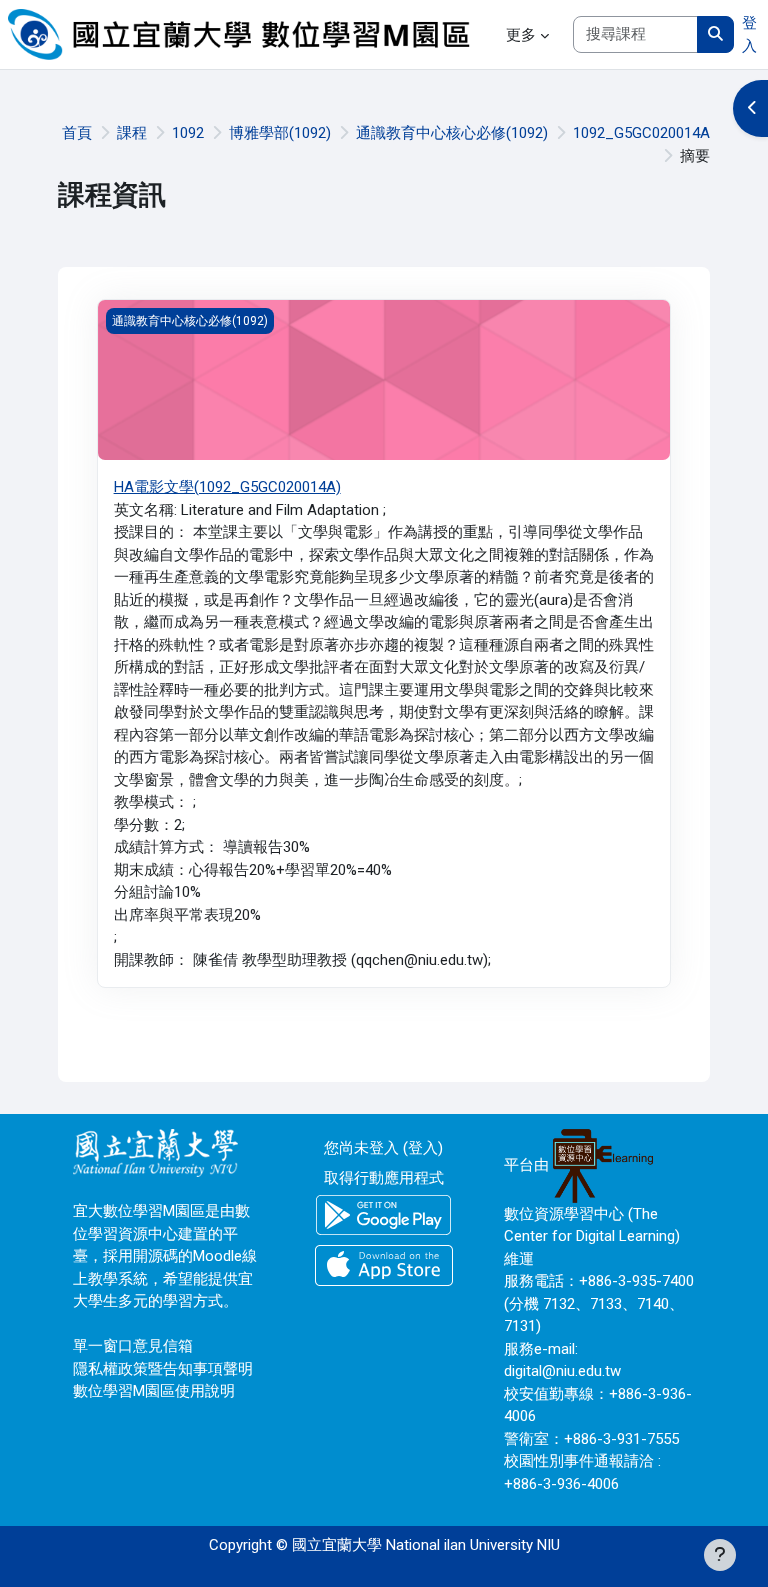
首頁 (77, 133)
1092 (188, 133)
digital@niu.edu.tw (562, 1371)
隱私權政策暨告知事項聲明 (163, 1369)
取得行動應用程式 (384, 1178)
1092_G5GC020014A (641, 133)
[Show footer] (720, 1555)
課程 (132, 133)
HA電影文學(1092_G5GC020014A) (227, 487)
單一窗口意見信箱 (133, 1346)
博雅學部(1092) (280, 133)
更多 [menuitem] (521, 35)
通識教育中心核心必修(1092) (452, 133)
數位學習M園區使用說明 (154, 1391)
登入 (749, 34)
